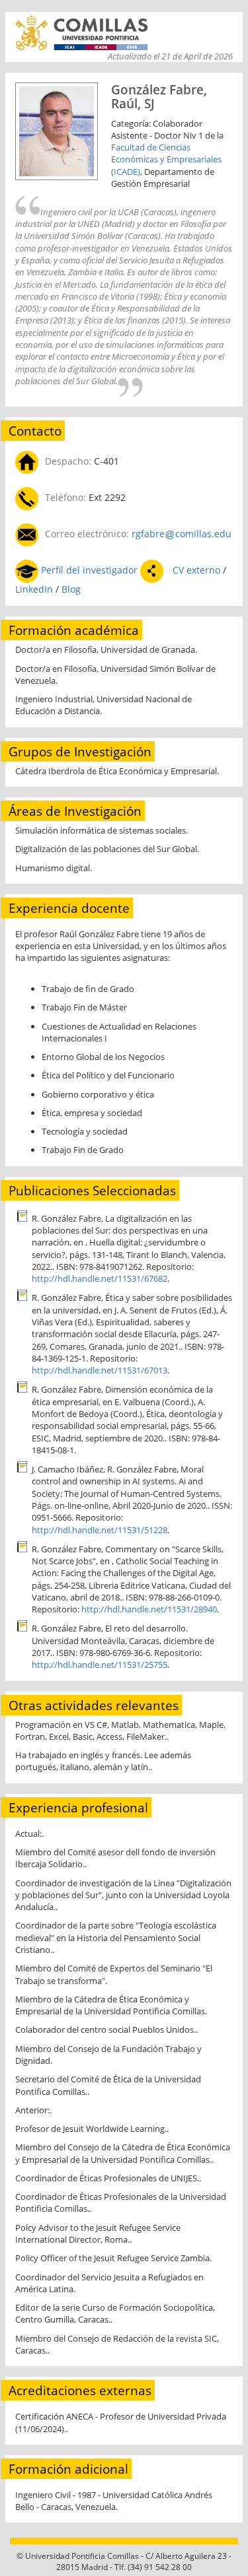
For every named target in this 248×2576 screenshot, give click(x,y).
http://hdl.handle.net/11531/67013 (100, 1370)
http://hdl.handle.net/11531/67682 (100, 1278)
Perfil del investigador (89, 570)
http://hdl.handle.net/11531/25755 (100, 1665)
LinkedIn (35, 589)
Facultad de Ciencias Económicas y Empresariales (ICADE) (166, 159)
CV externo (196, 570)
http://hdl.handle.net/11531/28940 (149, 1609)
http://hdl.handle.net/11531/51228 (100, 1530)
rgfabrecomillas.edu (182, 534)
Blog (71, 589)
